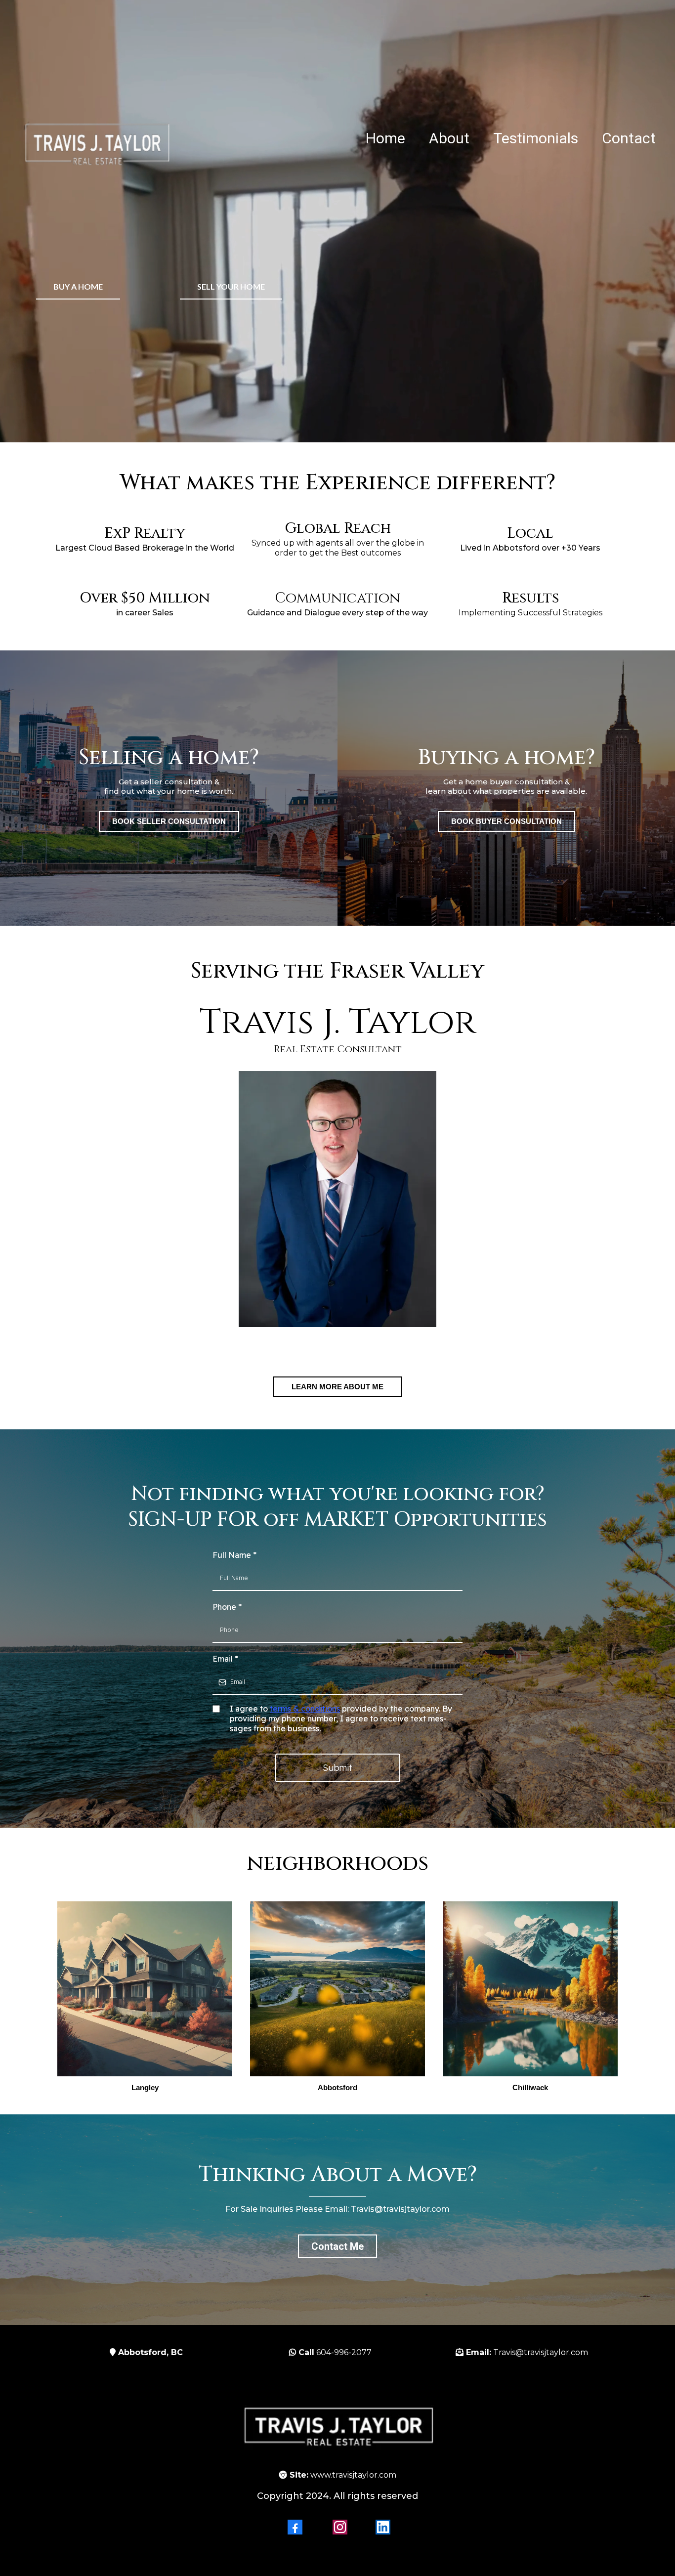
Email (225, 1659)
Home (385, 139)
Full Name (234, 1555)
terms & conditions (305, 1709)
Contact (629, 139)
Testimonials (536, 139)
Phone (227, 1607)
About (449, 139)
